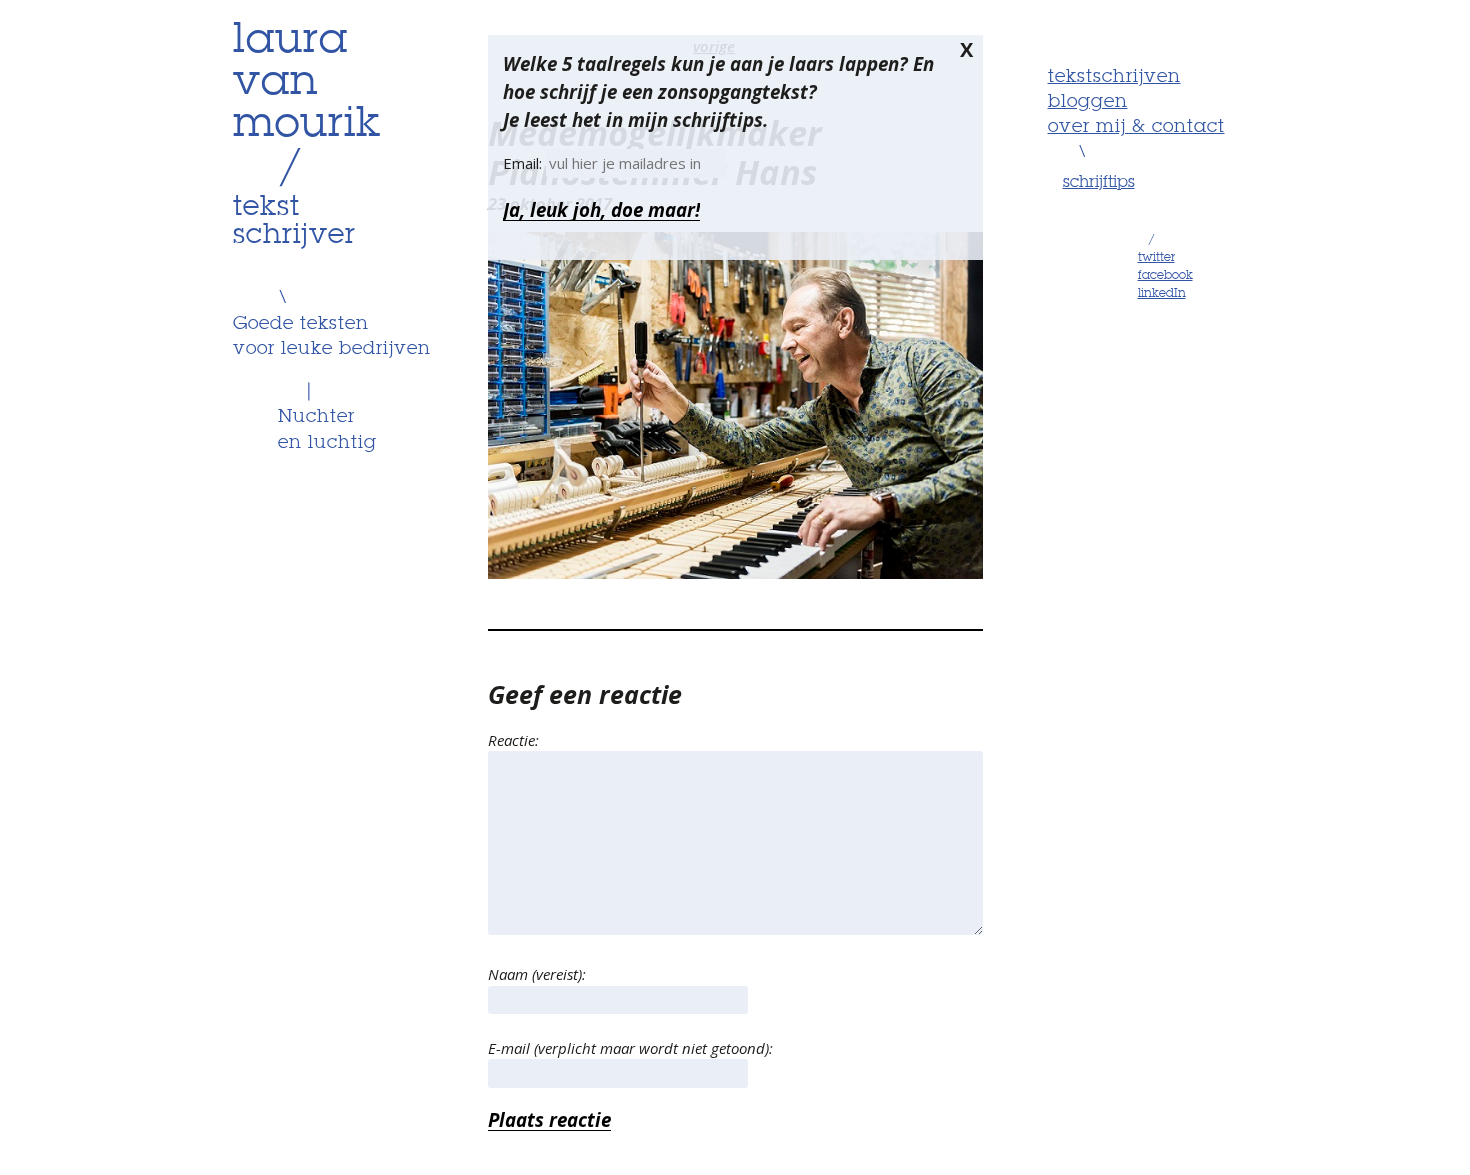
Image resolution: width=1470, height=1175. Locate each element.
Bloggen (1088, 102)
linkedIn (1162, 294)
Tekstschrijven (1114, 77)
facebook (1165, 276)
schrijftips (1099, 183)
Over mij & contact (1136, 127)
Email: (524, 163)
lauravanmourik (307, 83)
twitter (1156, 258)
